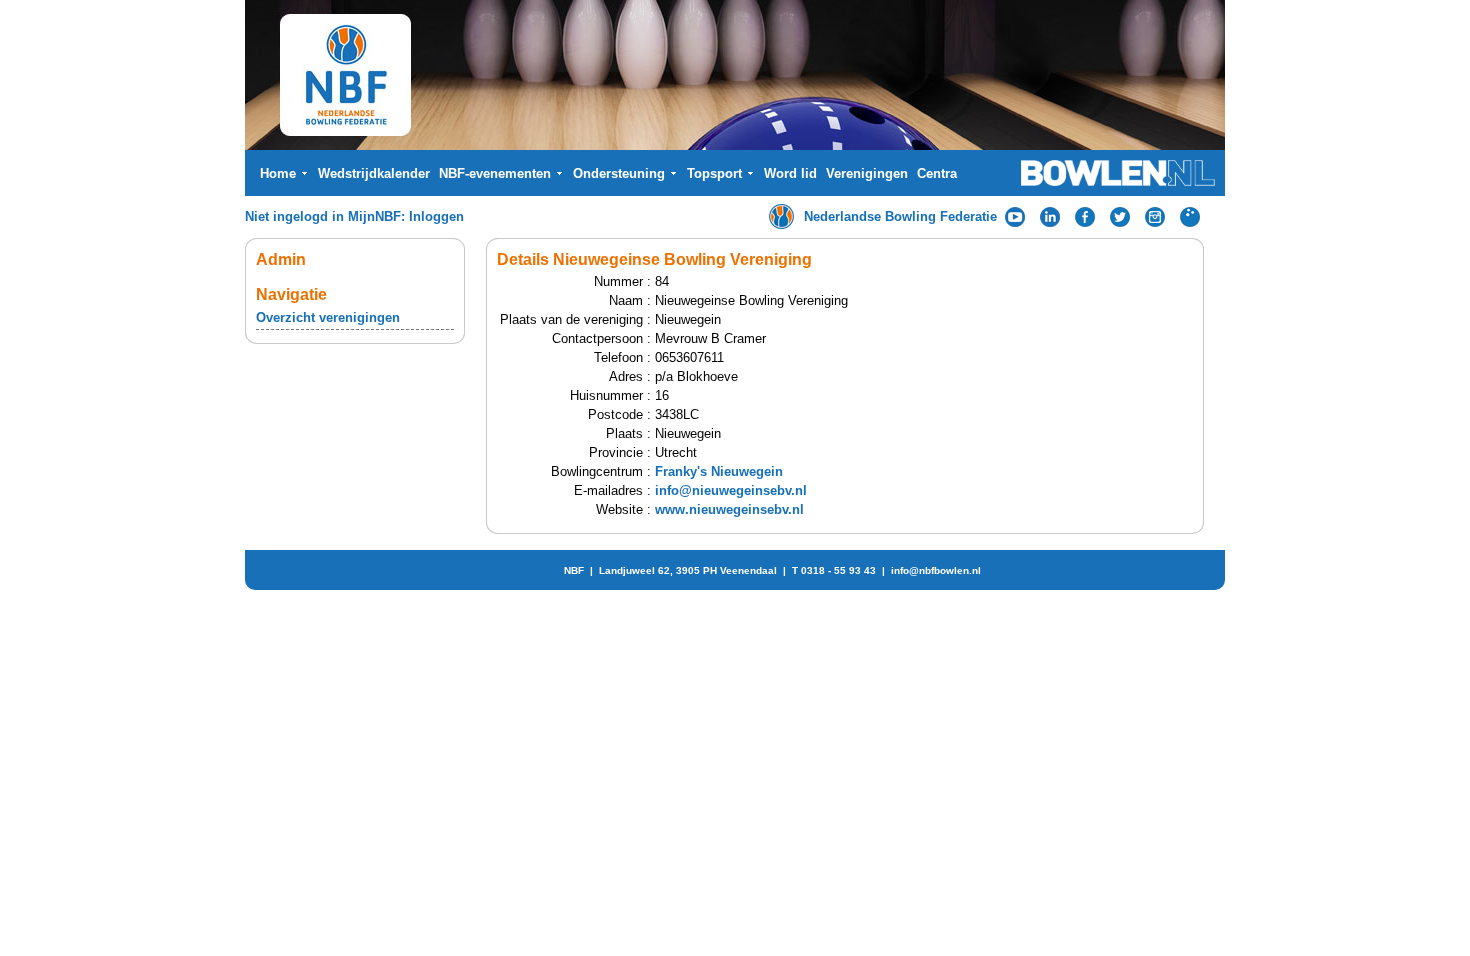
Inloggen (436, 216)
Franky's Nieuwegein (719, 471)
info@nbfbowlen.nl (936, 570)
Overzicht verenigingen (328, 317)
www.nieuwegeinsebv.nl (729, 509)
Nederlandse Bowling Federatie (900, 216)
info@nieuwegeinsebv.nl (731, 490)
